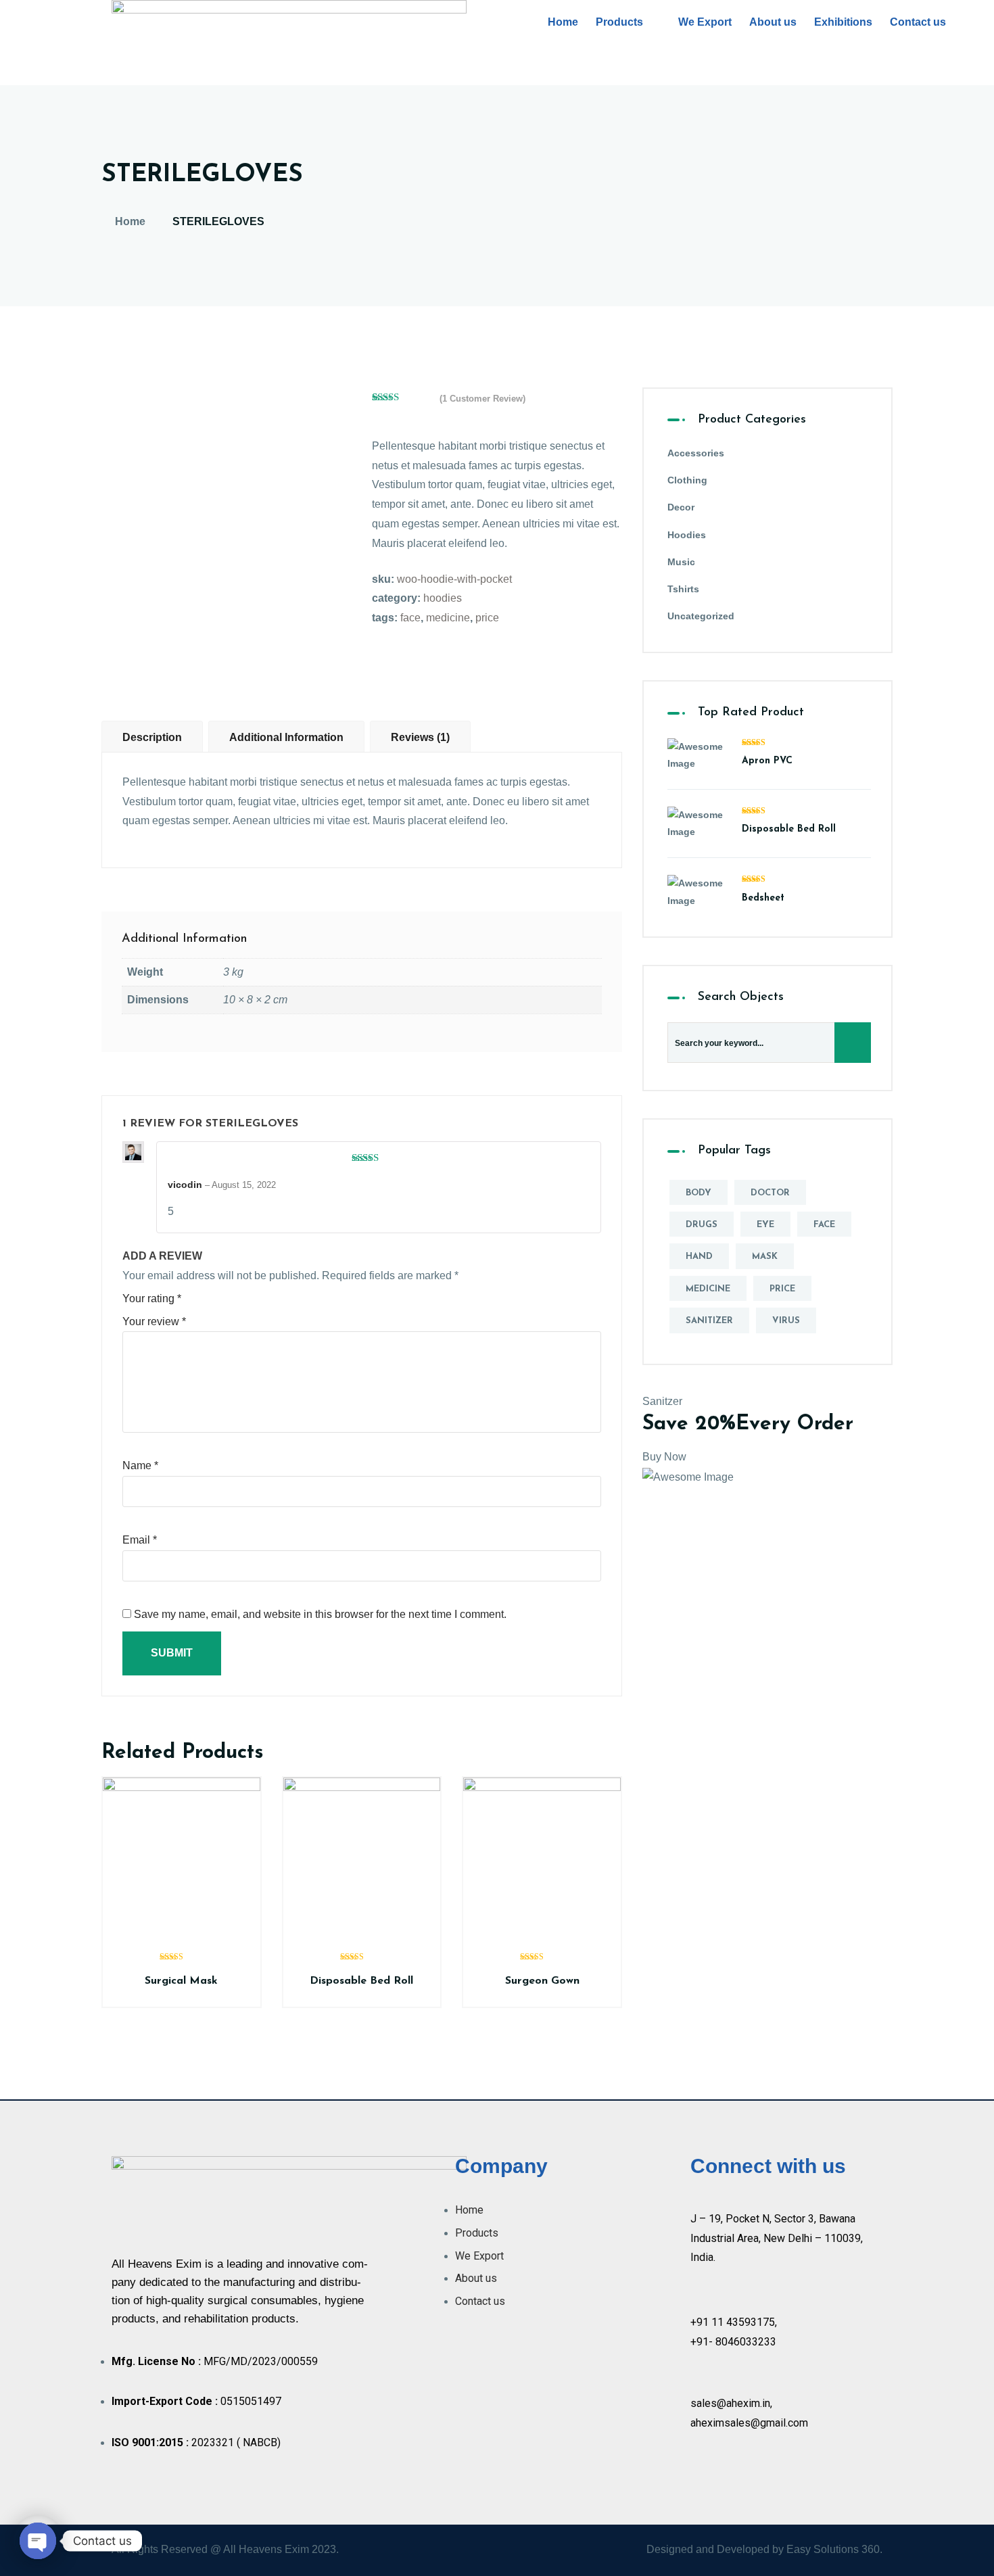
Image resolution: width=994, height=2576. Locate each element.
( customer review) (482, 399)
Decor (681, 507)
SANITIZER (709, 1321)
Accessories (696, 453)
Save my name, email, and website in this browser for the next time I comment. (320, 1614)
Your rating (152, 1298)
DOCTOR (770, 1193)
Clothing (687, 480)
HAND (699, 1257)
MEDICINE (448, 618)
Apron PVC (767, 761)
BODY (699, 1193)
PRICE (487, 618)
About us (773, 22)
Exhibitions (843, 22)
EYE (765, 1225)
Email (140, 1540)
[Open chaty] (38, 2541)
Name (140, 1465)
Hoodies (443, 598)
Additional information (286, 737)
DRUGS (702, 1225)
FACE (410, 618)
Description (152, 737)
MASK (765, 1257)
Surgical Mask (181, 1981)
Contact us (918, 22)
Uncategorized (701, 616)
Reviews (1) (420, 737)
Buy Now (664, 1457)
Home (563, 22)
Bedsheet (763, 898)
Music (681, 562)
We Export (705, 22)
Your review (154, 1321)
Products (619, 22)
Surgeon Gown (542, 1981)
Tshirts (683, 589)
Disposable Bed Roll (361, 1981)
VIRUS (786, 1321)
